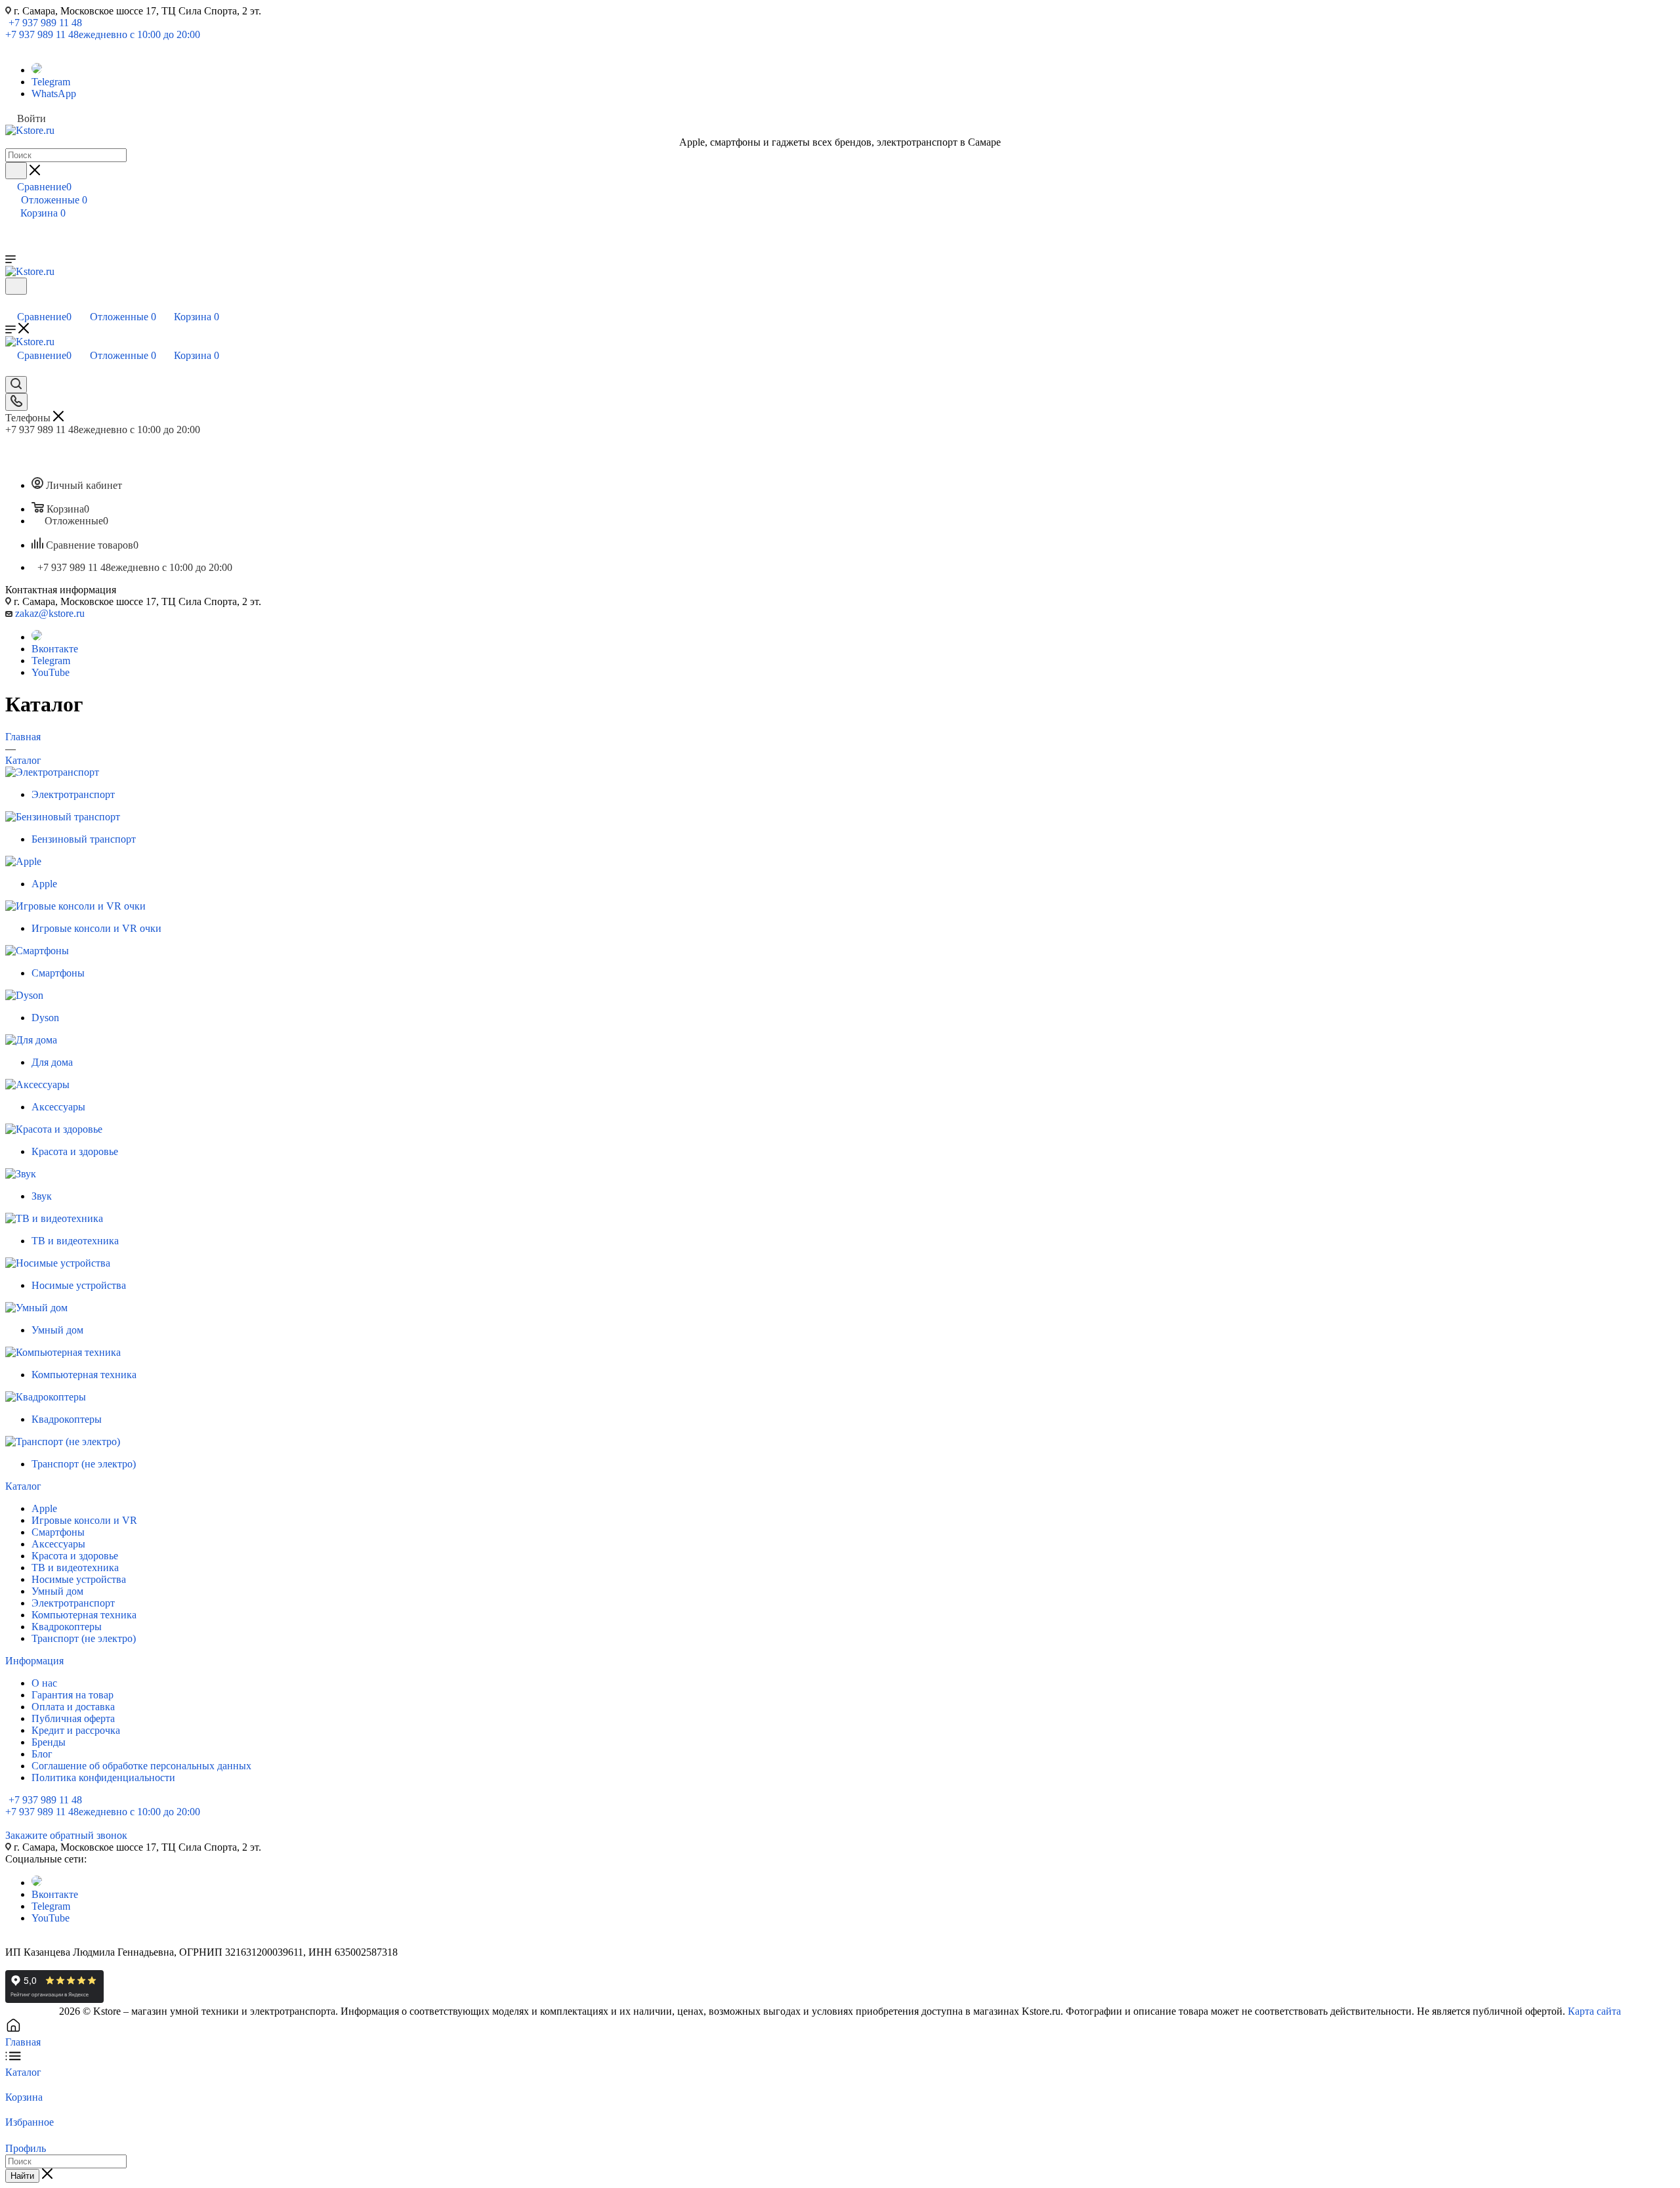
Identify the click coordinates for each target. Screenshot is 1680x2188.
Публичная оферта (73, 1718)
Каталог (23, 1486)
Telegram (51, 82)
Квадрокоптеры (67, 1627)
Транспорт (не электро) (84, 1638)
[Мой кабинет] (11, 303)
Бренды (49, 1742)
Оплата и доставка (73, 1707)
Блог (42, 1754)
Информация (34, 1661)
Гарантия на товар (73, 1695)
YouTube (51, 672)
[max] (37, 70)
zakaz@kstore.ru (50, 613)
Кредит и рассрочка (76, 1730)
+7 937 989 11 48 (45, 23)
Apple (44, 1508)
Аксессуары (58, 1544)
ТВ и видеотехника (75, 1567)
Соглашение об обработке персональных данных (141, 1766)
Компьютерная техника (84, 1615)
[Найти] (16, 171)
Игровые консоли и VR (84, 1520)
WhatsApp (54, 94)
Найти (22, 2176)
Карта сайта (1594, 2011)
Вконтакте (55, 649)
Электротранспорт (73, 1603)
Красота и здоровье (75, 1556)
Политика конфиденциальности (103, 1778)
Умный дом (57, 1591)
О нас (44, 1683)
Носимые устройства (79, 1579)
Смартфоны (58, 1532)
